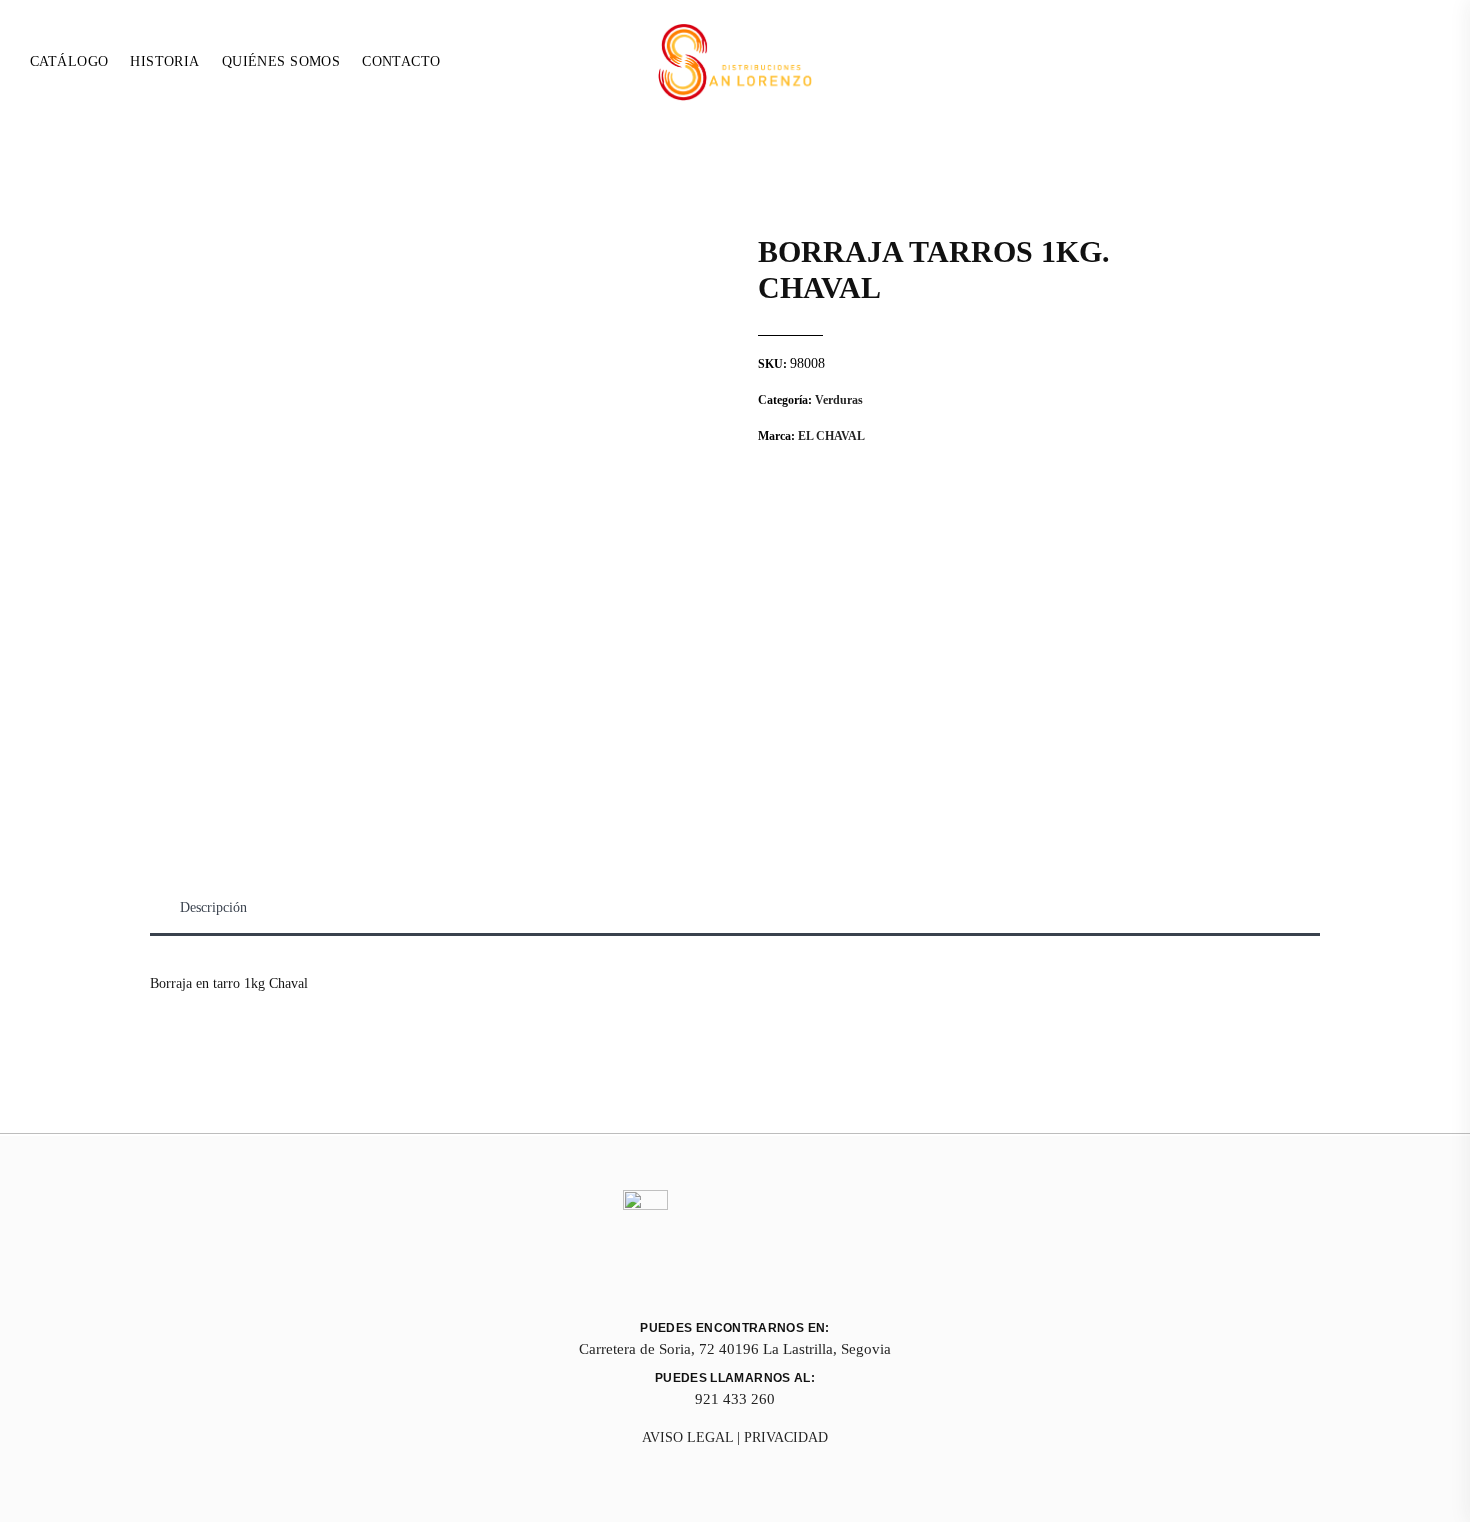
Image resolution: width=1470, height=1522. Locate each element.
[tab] (213, 908)
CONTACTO (401, 61)
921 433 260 (735, 1399)
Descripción (213, 907)
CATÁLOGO (69, 61)
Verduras (839, 400)
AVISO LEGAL (687, 1437)
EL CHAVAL (831, 436)
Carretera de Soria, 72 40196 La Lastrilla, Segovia (735, 1349)
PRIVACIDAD (786, 1437)
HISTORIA (164, 61)
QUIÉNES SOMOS (281, 61)
